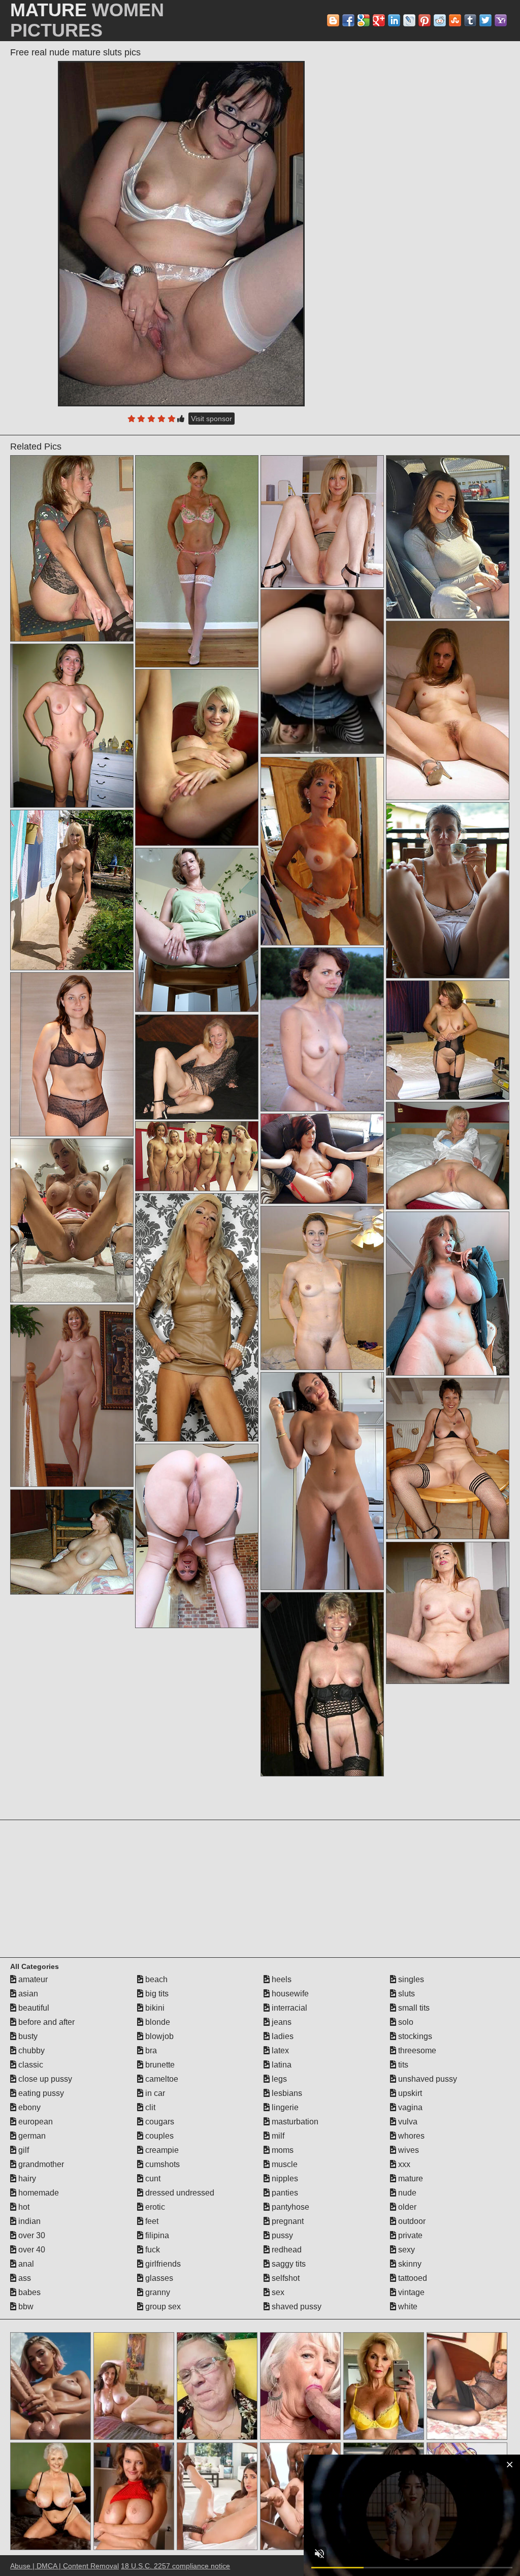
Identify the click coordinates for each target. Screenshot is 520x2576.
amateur (32, 1979)
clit (149, 2107)
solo (405, 2022)
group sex (162, 2307)
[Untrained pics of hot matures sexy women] (197, 1317)
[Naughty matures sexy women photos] (322, 1029)
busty (27, 2036)
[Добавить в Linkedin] (394, 20)
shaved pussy (296, 2307)
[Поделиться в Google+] (379, 20)
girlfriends (162, 2264)
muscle (284, 2164)
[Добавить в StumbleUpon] (455, 20)
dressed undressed (179, 2193)
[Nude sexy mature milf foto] (197, 561)
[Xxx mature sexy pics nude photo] (322, 1288)
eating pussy (40, 2093)
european (35, 2122)
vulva (407, 2122)
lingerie (284, 2107)
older (406, 2207)
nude (406, 2193)
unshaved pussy (427, 2079)
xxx (403, 2164)
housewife (289, 1994)
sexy (405, 2250)
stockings (414, 2036)
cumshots (161, 2164)
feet (151, 2221)
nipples (284, 2179)
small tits (413, 2008)
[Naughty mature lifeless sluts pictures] (197, 930)
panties (284, 2193)
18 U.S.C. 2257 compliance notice (175, 2566)
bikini (154, 2008)
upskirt (409, 2093)
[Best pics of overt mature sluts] (322, 1159)
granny (157, 2292)
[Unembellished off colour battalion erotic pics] (448, 1613)
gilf (23, 2150)
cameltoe (161, 2079)
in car (154, 2093)
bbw (25, 2307)
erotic (154, 2207)
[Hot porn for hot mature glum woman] (448, 710)
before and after (45, 2022)
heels (281, 1979)
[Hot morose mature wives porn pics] (448, 537)
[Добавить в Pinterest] (425, 20)
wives (408, 2150)
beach (155, 1979)
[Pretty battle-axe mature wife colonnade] (197, 1536)
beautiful (33, 2008)
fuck (152, 2250)
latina (281, 2065)
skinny (409, 2264)
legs (278, 2079)
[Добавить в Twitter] (485, 20)
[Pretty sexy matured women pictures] (72, 726)
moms (282, 2150)
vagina (409, 2107)
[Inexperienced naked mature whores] (448, 1156)
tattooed (412, 2278)
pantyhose (289, 2207)
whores (410, 2136)
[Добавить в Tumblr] (470, 20)
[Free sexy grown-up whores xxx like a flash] (72, 1054)
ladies (282, 2036)
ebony (28, 2107)
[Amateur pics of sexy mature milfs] (72, 1542)
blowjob (158, 2036)
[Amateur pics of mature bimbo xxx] (448, 1458)
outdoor (411, 2221)
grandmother (40, 2164)
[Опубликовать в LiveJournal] (409, 20)
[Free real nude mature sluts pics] (181, 234)
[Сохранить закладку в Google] (364, 20)
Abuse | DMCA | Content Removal (64, 2566)
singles (410, 1979)
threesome (416, 2050)
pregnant (287, 2221)
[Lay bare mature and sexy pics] (322, 851)
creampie (161, 2150)
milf (277, 2136)
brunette (159, 2065)
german (31, 2136)
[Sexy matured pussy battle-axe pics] (322, 1684)
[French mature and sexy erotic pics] (448, 1294)
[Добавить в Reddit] (440, 20)
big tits (156, 1994)
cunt (152, 2179)
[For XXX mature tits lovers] (72, 1220)
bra (150, 2050)
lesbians (286, 2093)
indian (28, 2221)
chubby (30, 2050)
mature (410, 2179)
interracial (288, 2008)
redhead (286, 2250)
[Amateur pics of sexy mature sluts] (72, 890)
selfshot (285, 2278)
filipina (156, 2235)
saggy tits (288, 2264)
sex (277, 2292)
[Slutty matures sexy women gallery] (197, 1067)
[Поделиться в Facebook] (348, 20)
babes (28, 2292)
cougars (159, 2122)
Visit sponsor (212, 419)
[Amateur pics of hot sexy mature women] (72, 1396)
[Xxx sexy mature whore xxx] (448, 1040)
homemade (38, 2193)
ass (24, 2278)
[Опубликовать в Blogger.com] (333, 20)
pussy (281, 2235)
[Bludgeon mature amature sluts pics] (448, 890)
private (409, 2235)
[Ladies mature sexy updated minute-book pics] (322, 1481)
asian (27, 1994)
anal (25, 2264)
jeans (281, 2022)
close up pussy (44, 2079)
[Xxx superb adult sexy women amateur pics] (197, 757)
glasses (158, 2278)
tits (402, 2065)
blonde (157, 2022)
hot (23, 2207)
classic (30, 2065)
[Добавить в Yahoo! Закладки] (501, 20)
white (407, 2307)
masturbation (294, 2122)
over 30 (31, 2235)
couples (158, 2136)
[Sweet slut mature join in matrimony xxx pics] (322, 521)
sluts (405, 1994)
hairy (26, 2179)
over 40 (31, 2250)
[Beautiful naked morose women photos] (197, 1156)
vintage (410, 2292)
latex (279, 2050)
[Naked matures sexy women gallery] (72, 548)
